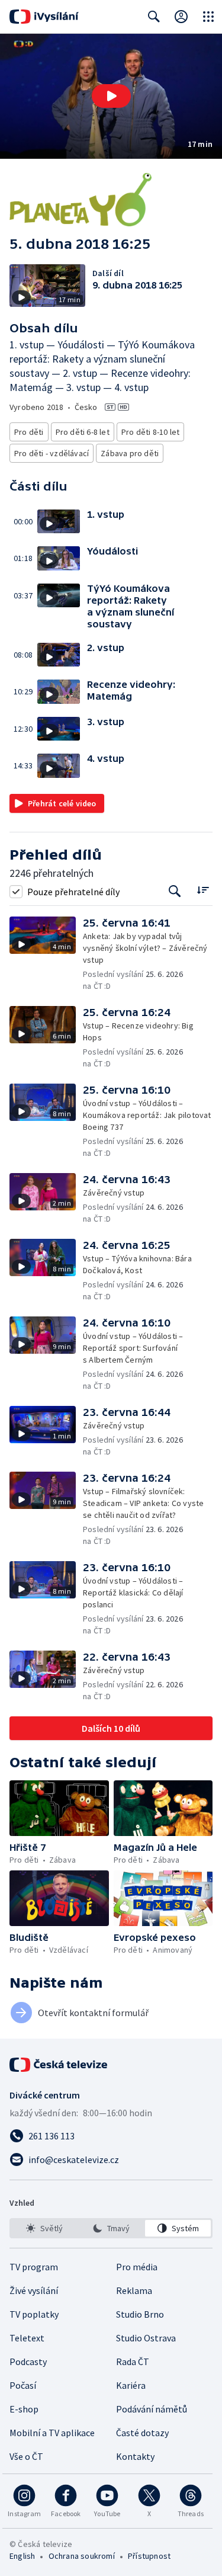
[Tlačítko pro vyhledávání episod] (175, 891)
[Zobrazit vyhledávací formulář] (154, 17)
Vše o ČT (26, 2456)
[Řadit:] (203, 890)
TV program (34, 2267)
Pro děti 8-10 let (150, 432)
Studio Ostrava (146, 2338)
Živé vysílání (34, 2290)
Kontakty (135, 2456)
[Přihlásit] (181, 17)
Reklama (134, 2290)
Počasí (23, 2385)
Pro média (137, 2267)
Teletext (27, 2338)
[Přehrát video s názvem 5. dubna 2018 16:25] (111, 96)
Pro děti (29, 432)
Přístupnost (149, 2556)
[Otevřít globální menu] (208, 17)
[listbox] (111, 2228)
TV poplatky (34, 2314)
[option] (44, 2228)
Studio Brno (140, 2314)
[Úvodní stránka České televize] (59, 2065)
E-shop (24, 2409)
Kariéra (131, 2385)
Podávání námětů (152, 2409)
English (22, 2556)
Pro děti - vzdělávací (52, 453)
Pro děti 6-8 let (83, 432)
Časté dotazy (142, 2433)
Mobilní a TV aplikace (52, 2433)
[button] (111, 96)
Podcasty (28, 2362)
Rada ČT (133, 2362)
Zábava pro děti (130, 453)
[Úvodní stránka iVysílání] (44, 17)
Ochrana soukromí (82, 2556)
